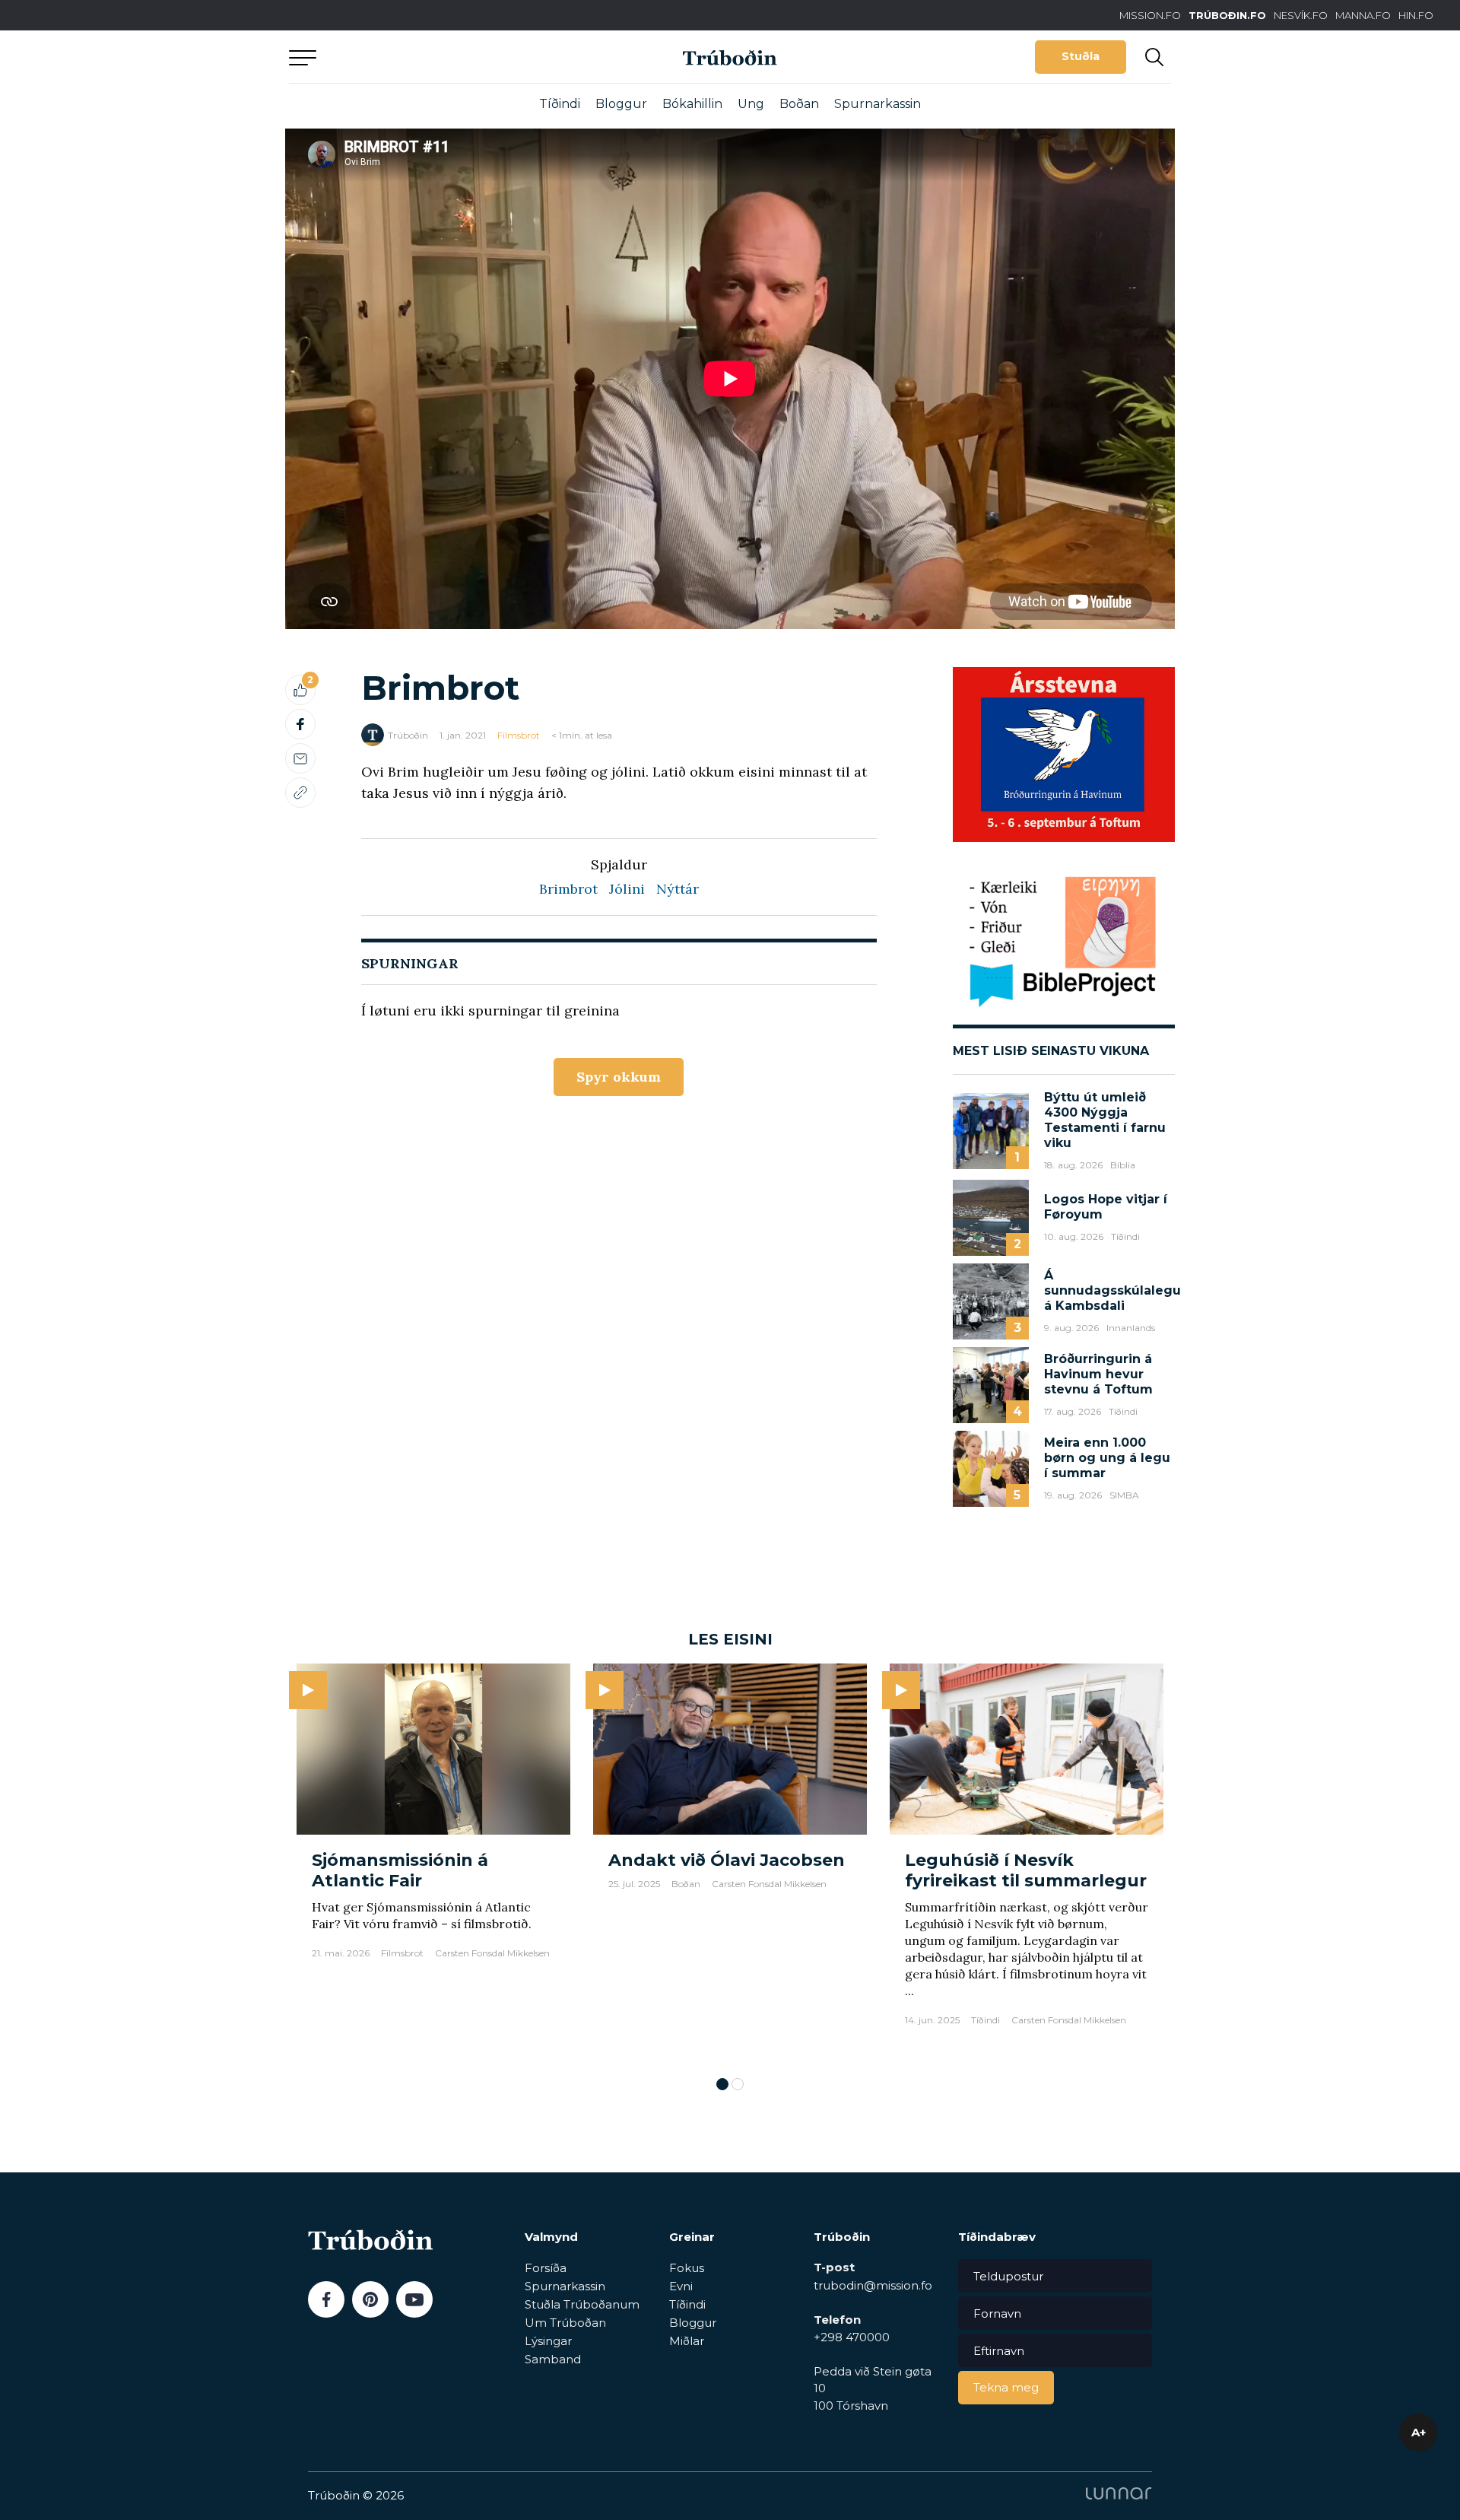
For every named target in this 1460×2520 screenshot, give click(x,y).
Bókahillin (692, 104)
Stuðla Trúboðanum (582, 2304)
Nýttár (678, 889)
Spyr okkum (619, 1077)
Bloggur (621, 104)
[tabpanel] (433, 1862)
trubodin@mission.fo (873, 2285)
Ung (751, 104)
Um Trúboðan (565, 2323)
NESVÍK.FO (1301, 15)
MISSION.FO (1150, 15)
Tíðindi (560, 104)
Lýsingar (548, 2341)
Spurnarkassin (878, 104)
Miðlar (687, 2341)
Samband (553, 2359)
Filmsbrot (519, 735)
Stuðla (1081, 56)
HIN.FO (1416, 15)
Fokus (687, 2268)
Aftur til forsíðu (430, 57)
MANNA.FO (1363, 15)
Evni (681, 2286)
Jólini (627, 889)
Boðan (799, 104)
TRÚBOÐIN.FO (1227, 15)
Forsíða (546, 2268)
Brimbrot (568, 889)
